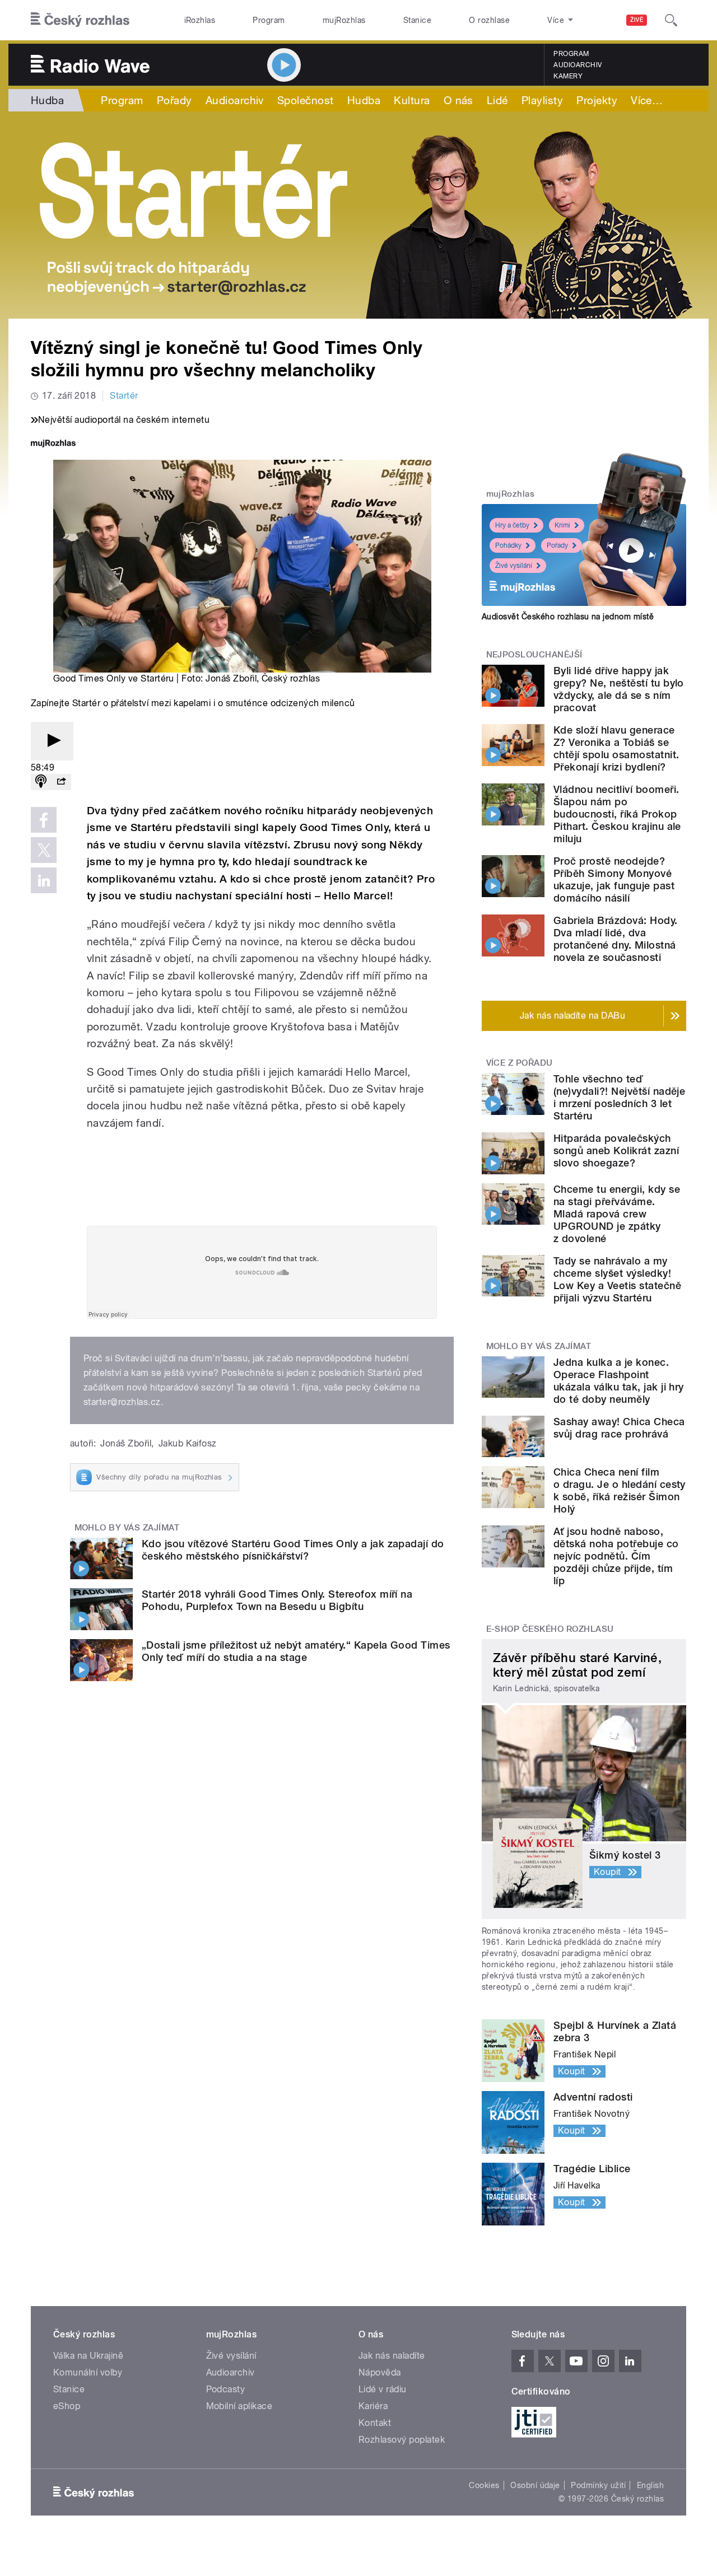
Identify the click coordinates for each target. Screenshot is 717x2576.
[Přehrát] (52, 741)
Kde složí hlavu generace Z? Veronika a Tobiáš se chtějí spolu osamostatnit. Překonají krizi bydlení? (616, 748)
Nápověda (380, 2372)
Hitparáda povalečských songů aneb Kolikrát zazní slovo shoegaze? (616, 1151)
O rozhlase (489, 20)
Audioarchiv (578, 65)
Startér (124, 396)
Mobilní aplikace (239, 2406)
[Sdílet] (61, 782)
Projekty (597, 100)
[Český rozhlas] (80, 20)
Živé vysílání (514, 566)
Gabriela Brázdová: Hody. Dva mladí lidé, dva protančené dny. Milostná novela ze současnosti (616, 939)
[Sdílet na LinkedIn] (44, 880)
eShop (67, 2406)
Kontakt (375, 2423)
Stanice (417, 20)
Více (647, 100)
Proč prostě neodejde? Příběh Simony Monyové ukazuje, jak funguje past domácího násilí (614, 879)
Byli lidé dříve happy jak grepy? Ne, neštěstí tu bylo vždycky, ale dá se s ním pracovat (619, 689)
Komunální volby (88, 2372)
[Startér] (358, 215)
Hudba (47, 100)
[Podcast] (41, 782)
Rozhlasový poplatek (402, 2440)
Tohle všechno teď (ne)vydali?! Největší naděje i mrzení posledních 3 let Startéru (619, 1097)
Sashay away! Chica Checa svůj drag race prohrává (619, 1428)
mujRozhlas (344, 20)
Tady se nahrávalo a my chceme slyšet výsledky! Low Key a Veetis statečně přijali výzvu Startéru (617, 1279)
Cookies (484, 2485)
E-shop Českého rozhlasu (550, 1629)
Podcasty (226, 2389)
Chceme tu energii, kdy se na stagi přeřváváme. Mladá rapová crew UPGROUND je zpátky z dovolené (617, 1214)
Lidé (497, 100)
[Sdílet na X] (44, 850)
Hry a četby (512, 525)
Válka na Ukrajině (88, 2356)
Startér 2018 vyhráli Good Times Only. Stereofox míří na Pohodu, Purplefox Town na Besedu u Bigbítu (277, 1600)
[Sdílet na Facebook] (44, 820)
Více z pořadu (520, 1063)
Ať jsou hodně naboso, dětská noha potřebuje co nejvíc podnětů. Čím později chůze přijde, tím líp (616, 1556)
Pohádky (508, 545)
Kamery (568, 76)
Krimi (562, 525)
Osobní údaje (535, 2485)
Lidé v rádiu (383, 2389)
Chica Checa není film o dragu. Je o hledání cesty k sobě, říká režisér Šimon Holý (620, 1490)
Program (269, 20)
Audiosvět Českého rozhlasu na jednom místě (568, 617)
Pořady (174, 100)
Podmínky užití (598, 2485)
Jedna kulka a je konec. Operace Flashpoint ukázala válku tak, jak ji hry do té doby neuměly (619, 1381)
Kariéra (373, 2406)
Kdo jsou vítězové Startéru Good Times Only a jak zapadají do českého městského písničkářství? (293, 1550)
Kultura (412, 100)
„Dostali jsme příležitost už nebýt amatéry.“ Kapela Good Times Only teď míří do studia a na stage (296, 1651)
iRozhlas (200, 20)
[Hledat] (671, 20)
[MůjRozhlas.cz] (53, 444)
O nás (458, 100)
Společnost (306, 100)
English (650, 2485)
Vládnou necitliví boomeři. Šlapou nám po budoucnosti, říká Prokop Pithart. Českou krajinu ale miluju (617, 814)
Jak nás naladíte (392, 2356)
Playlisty (542, 100)
